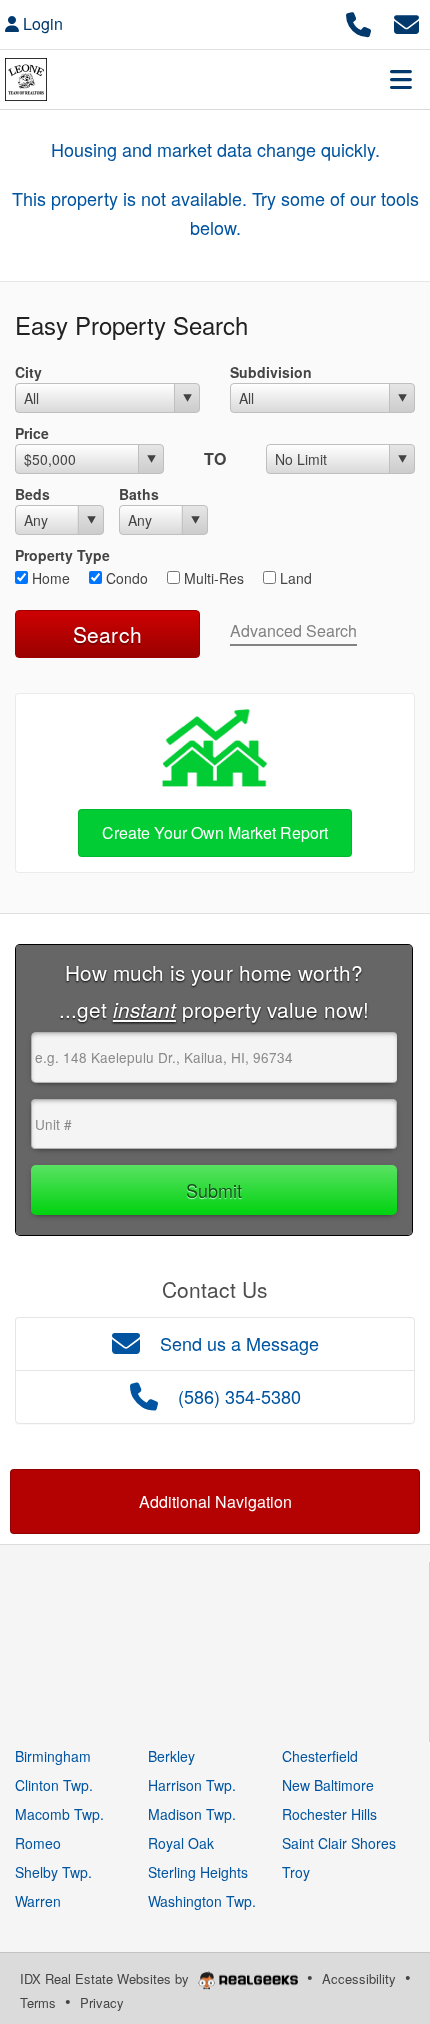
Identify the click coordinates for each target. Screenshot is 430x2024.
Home (49, 578)
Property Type (62, 555)
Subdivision (271, 372)
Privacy (102, 2002)
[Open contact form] (406, 21)
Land (294, 578)
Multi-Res (212, 578)
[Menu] (401, 79)
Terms (38, 2002)
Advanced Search (293, 630)
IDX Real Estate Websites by (106, 1978)
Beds (32, 494)
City (28, 372)
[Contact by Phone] (358, 21)
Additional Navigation (215, 1501)
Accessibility (359, 1978)
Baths (139, 494)
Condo (125, 578)
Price (32, 433)
